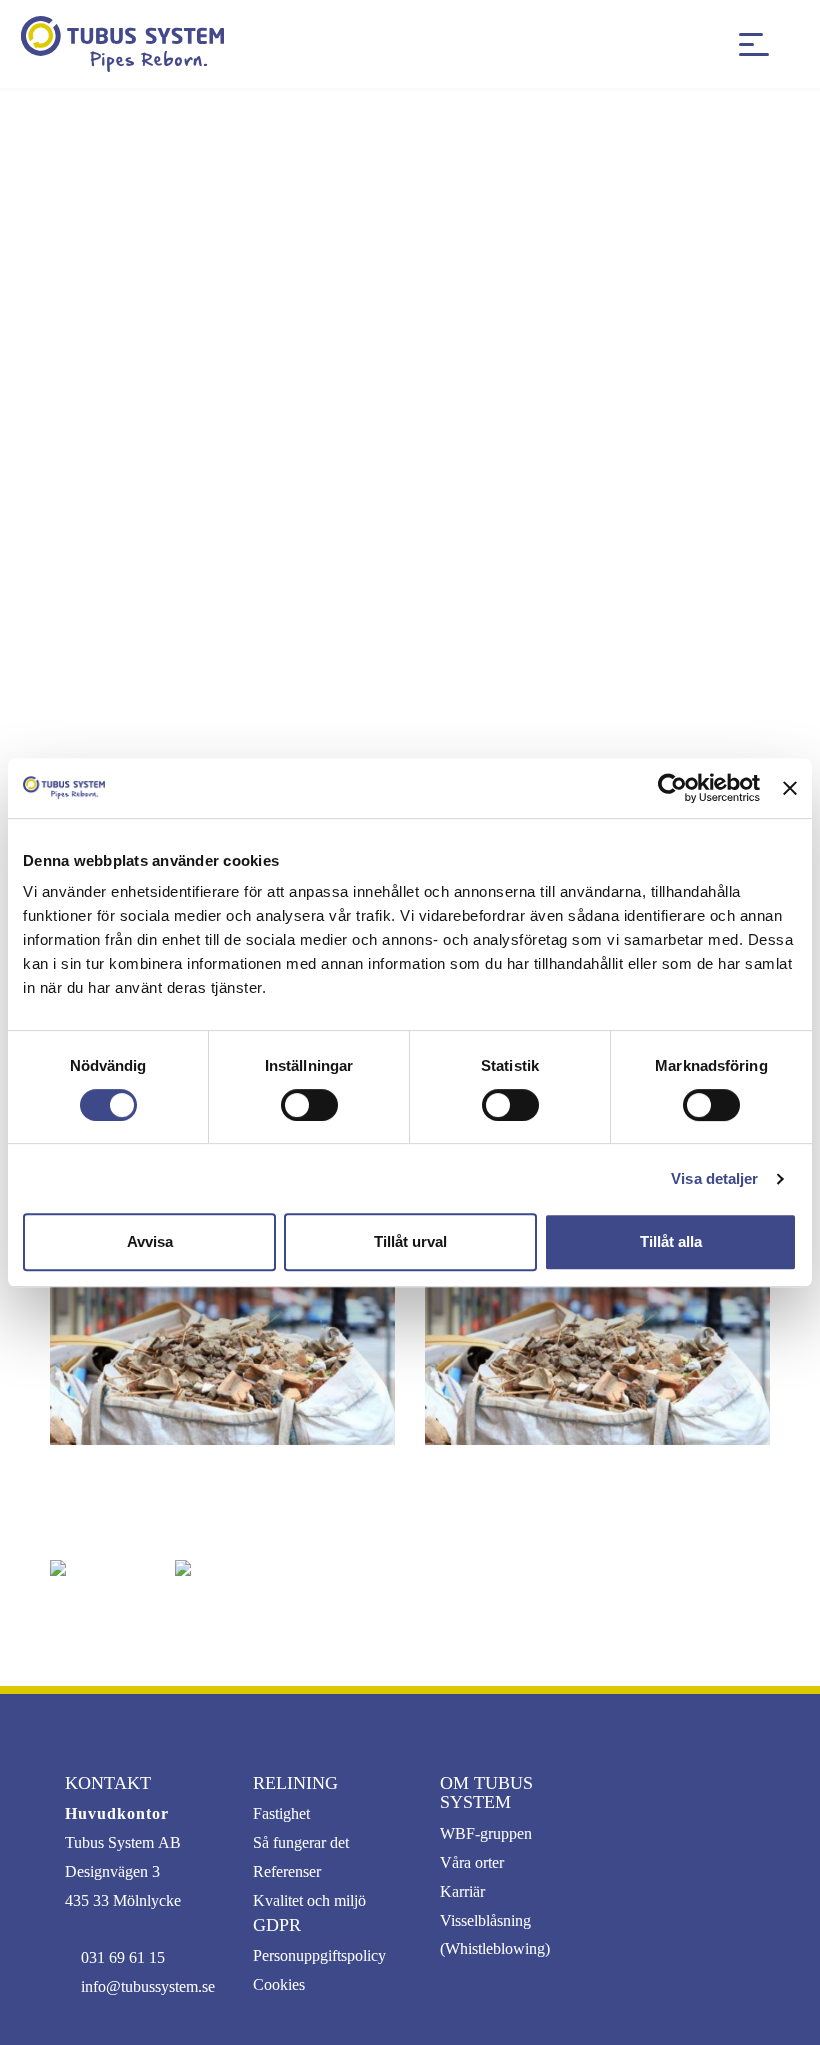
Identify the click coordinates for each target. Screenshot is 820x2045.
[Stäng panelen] (790, 788)
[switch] (309, 1105)
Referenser (287, 1871)
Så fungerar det (301, 1842)
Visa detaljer (714, 1178)
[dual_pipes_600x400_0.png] (97, 1568)
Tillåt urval (410, 1241)
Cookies (279, 1984)
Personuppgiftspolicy (319, 1955)
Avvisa (150, 1241)
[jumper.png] (222, 1568)
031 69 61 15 (123, 1957)
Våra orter (472, 1862)
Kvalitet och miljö (309, 1900)
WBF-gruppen (486, 1833)
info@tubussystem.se (148, 1986)
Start (79, 126)
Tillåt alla (671, 1241)
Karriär (462, 1891)
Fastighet (281, 1813)
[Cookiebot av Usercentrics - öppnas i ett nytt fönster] (672, 788)
